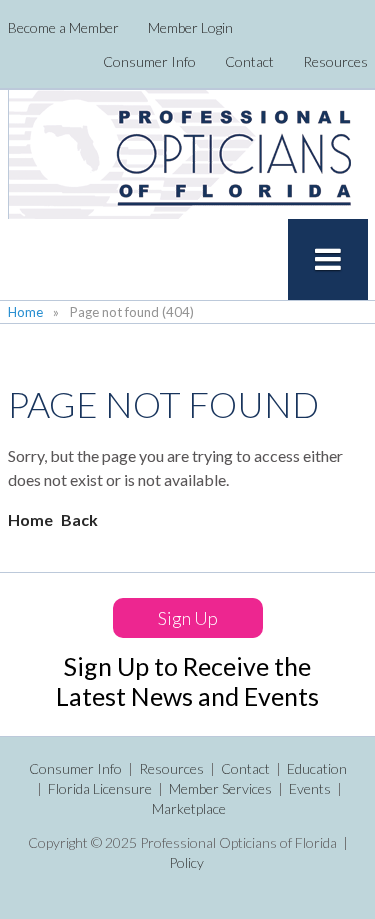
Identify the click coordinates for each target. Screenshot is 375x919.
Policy (186, 862)
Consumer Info (149, 62)
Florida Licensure (100, 788)
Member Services (220, 788)
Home (25, 312)
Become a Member (63, 28)
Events (310, 788)
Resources (335, 62)
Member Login (190, 28)
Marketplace (189, 808)
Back (79, 519)
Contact (249, 62)
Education (317, 768)
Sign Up (188, 618)
